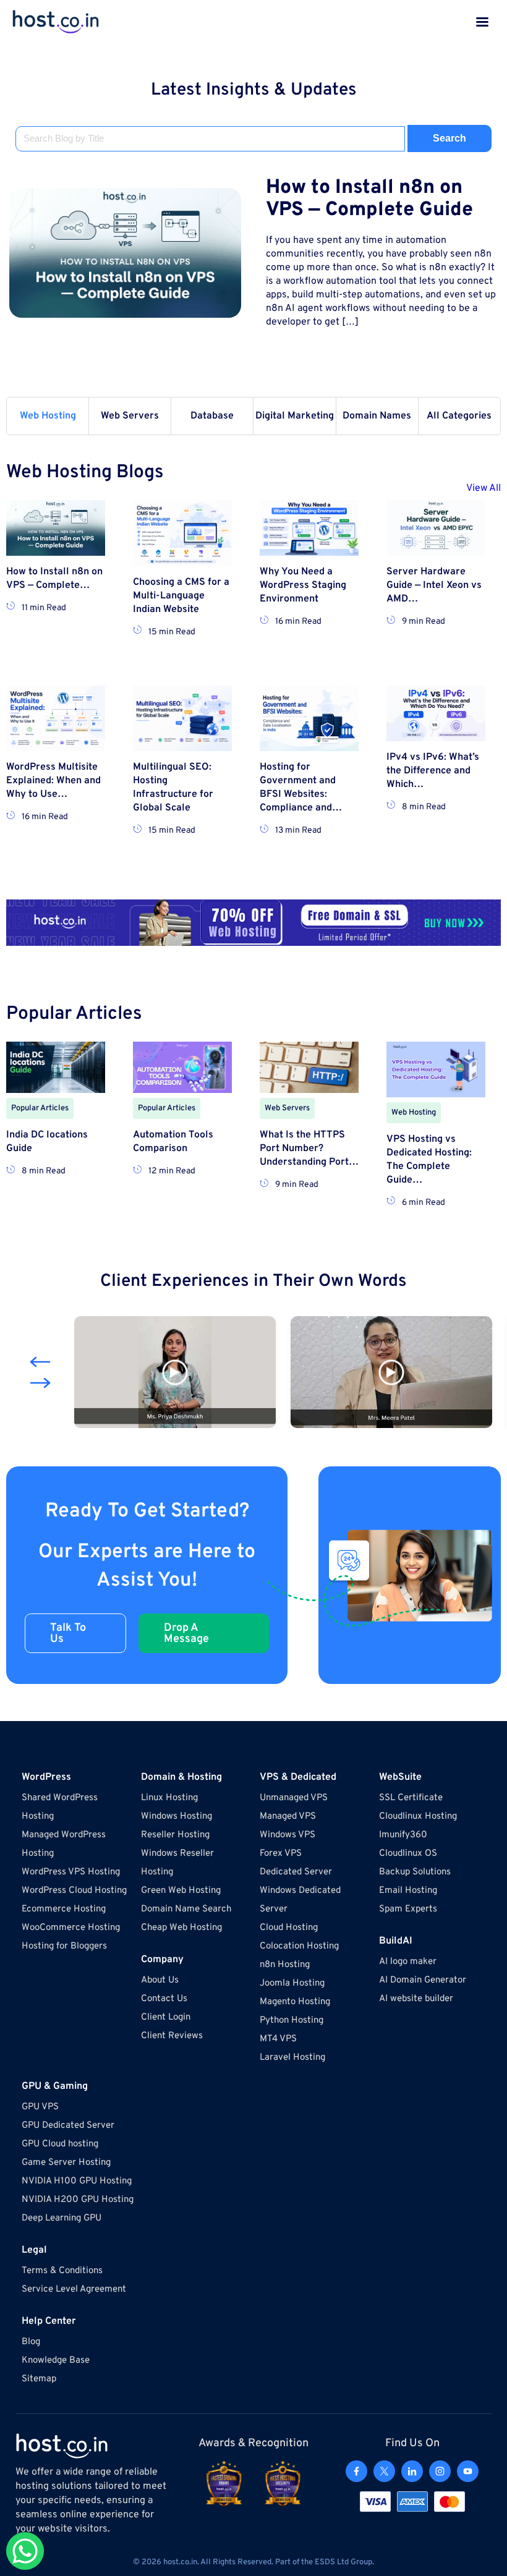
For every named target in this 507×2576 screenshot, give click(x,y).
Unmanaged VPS (294, 1798)
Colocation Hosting (299, 1946)
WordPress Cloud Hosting (74, 1891)
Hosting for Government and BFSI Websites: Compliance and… (301, 788)
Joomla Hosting (292, 1983)
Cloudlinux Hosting (418, 1817)
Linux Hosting (169, 1798)
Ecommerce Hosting (64, 1909)
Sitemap (39, 2379)
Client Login (166, 2017)
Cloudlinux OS (408, 1854)
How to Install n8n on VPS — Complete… (54, 579)
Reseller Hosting (175, 1835)
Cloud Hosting (289, 1928)
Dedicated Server (296, 1872)
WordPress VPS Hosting (71, 1872)
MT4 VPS (278, 2039)
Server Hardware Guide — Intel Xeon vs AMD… (434, 585)
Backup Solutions (415, 1872)
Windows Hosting (177, 1817)
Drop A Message (186, 1634)
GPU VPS (40, 2107)
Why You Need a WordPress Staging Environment (303, 585)
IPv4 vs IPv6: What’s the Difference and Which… (433, 771)
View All (484, 488)
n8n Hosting (285, 1965)
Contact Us (164, 1999)
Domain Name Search (186, 1909)
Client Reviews (172, 2036)
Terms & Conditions (62, 2271)
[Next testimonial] (40, 1383)
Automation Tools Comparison (173, 1142)
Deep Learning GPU (62, 2218)
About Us (160, 1980)
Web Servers (130, 416)
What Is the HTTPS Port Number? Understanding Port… (309, 1149)
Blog (31, 2342)
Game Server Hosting (66, 2163)
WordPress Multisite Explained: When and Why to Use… (53, 781)
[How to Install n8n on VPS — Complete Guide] (125, 253)
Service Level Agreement (74, 2289)
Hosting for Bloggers (64, 1946)
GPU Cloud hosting (60, 2144)
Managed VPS (288, 1817)
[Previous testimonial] (40, 1362)
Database (212, 416)
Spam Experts (408, 1909)
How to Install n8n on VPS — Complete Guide (369, 199)
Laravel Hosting (292, 2058)
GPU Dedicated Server (68, 2126)
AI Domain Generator (423, 1980)
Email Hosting (408, 1891)
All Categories (459, 416)
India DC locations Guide (47, 1142)
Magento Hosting (295, 2002)
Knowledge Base (56, 2361)
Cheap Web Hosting (181, 1928)
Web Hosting (48, 416)
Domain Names (377, 416)
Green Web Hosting (181, 1891)
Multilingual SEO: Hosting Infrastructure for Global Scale (173, 788)
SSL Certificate (411, 1798)
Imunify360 (403, 1835)
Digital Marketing (295, 416)
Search (449, 138)
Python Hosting (292, 2021)
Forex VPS (281, 1854)
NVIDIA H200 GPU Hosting (78, 2200)
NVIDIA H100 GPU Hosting (77, 2181)
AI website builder (416, 1999)
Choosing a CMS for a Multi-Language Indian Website (181, 596)
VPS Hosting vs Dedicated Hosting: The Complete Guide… (429, 1160)
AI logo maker (408, 1962)
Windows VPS (288, 1835)
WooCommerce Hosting (71, 1928)
